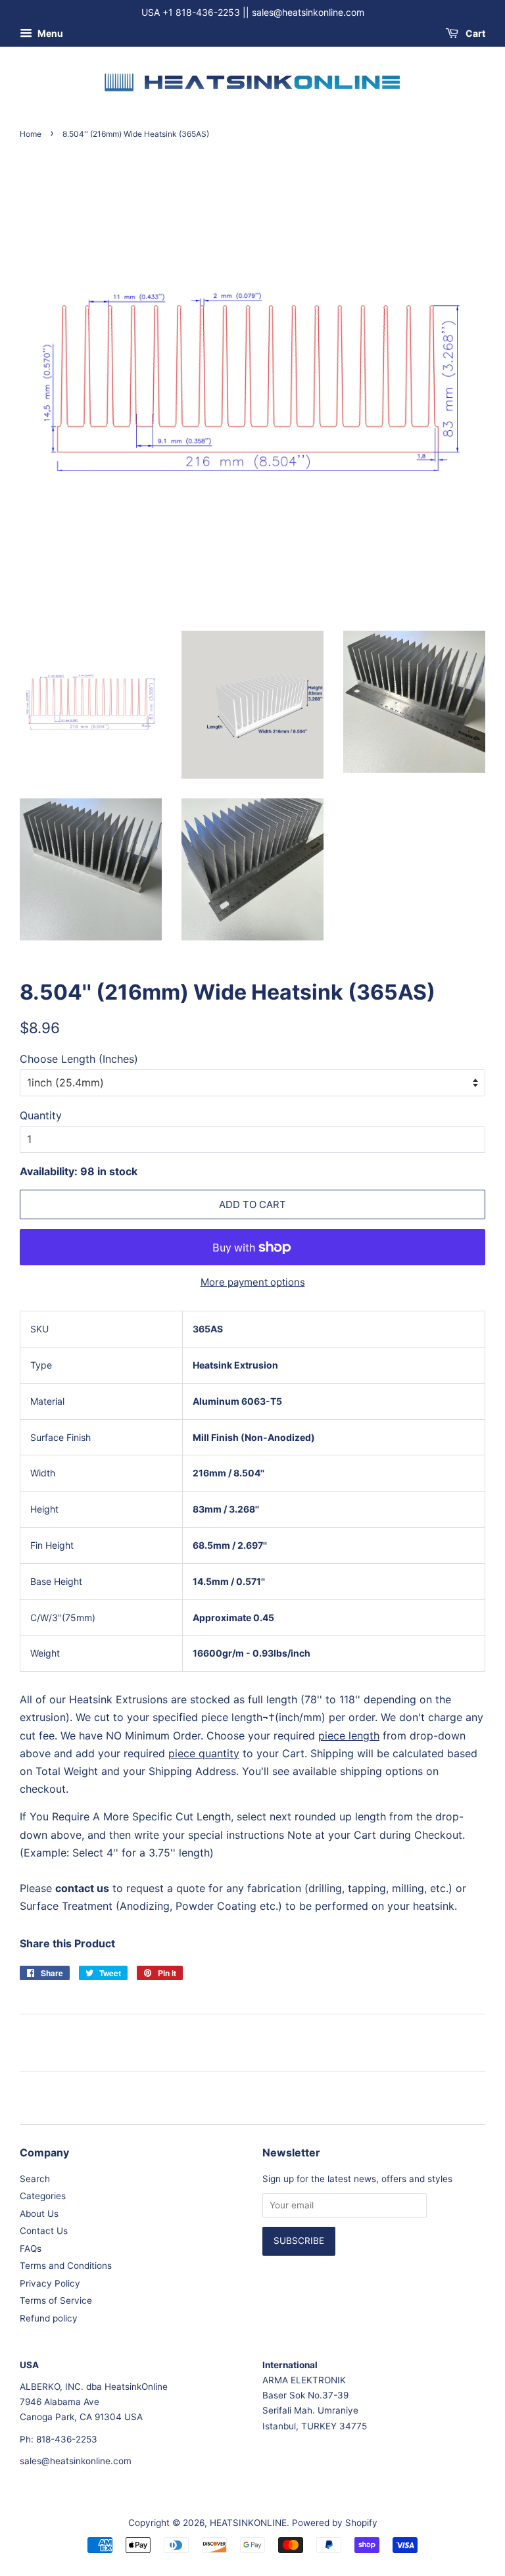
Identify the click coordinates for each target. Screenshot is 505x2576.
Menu (49, 33)
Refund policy (49, 2318)
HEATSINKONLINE (248, 2523)
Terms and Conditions (66, 2266)
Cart (474, 33)
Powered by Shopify (335, 2523)
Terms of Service (56, 2300)
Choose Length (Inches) (79, 1059)
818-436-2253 (67, 2439)
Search (35, 2179)
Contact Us (44, 2231)
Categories (43, 2196)
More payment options (253, 1282)
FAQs (31, 2248)
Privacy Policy (50, 2283)
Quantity (41, 1115)
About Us (39, 2214)
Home (31, 134)
